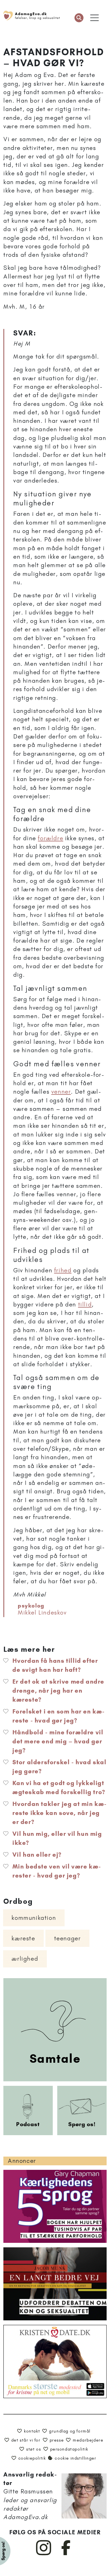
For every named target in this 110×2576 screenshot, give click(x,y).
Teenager (68, 1938)
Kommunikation (34, 1918)
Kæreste (23, 1938)
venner (61, 1092)
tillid (85, 1304)
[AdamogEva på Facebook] (66, 2554)
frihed (63, 1270)
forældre (50, 838)
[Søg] (79, 18)
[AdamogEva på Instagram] (44, 2554)
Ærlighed (25, 1959)
